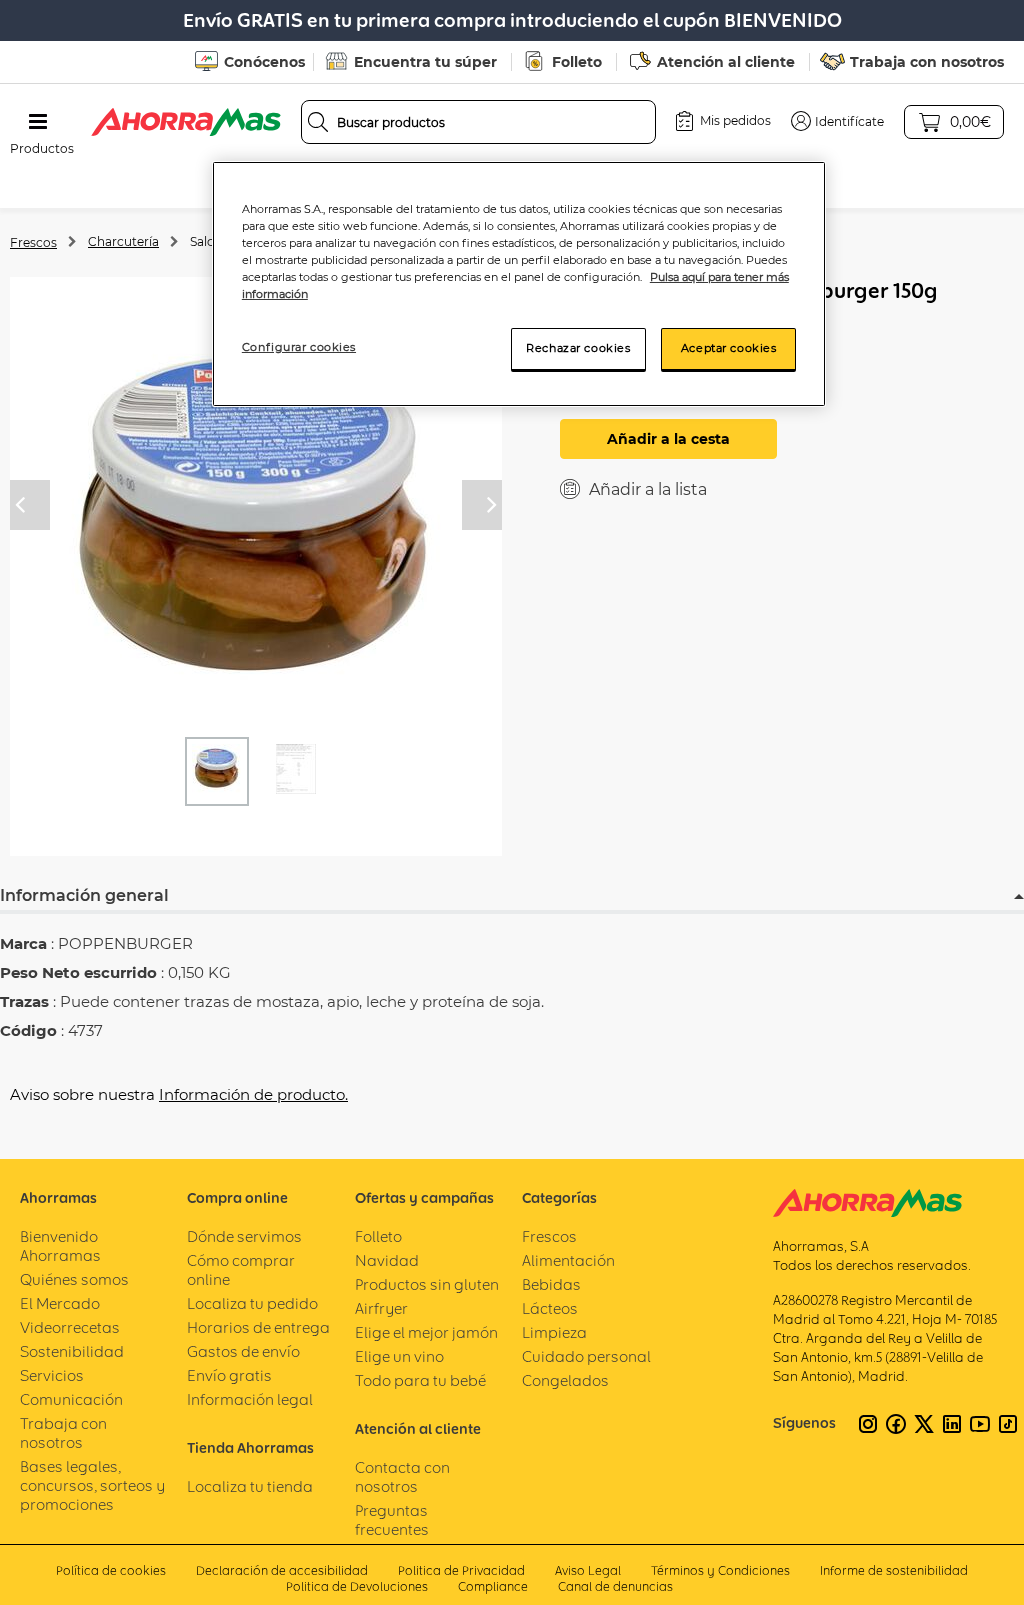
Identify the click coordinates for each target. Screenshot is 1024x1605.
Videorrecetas (70, 1327)
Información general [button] (84, 895)
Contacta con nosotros (402, 1477)
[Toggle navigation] (38, 122)
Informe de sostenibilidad (894, 1570)
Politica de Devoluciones (357, 1586)
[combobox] (479, 122)
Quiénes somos (74, 1279)
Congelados (565, 1380)
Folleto (577, 62)
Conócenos (264, 62)
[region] (519, 284)
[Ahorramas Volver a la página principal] (186, 122)
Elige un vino (399, 1356)
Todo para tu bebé (420, 1380)
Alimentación (568, 1260)
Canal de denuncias (615, 1586)
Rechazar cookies (578, 348)
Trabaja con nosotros (927, 62)
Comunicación (71, 1399)
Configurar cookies (299, 347)
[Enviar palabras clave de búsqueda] (318, 122)
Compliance (493, 1586)
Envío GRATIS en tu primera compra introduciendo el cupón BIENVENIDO (512, 20)
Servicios (52, 1375)
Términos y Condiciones (720, 1570)
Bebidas (551, 1284)
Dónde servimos (244, 1236)
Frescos (33, 242)
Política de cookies (111, 1570)
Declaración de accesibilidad (282, 1570)
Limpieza (554, 1332)
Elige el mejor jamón (426, 1332)
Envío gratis (229, 1375)
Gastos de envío (243, 1351)
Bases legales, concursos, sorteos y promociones (92, 1485)
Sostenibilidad (72, 1351)
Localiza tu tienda (250, 1486)
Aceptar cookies (729, 348)
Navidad (387, 1260)
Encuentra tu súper (425, 62)
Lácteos (550, 1308)
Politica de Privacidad (461, 1570)
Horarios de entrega (258, 1327)
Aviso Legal (588, 1570)
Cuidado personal (586, 1356)
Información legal (250, 1399)
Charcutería (123, 241)
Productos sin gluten (427, 1284)
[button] (837, 121)
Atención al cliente (726, 62)
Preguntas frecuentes (392, 1520)
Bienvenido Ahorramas (60, 1246)
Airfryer (381, 1308)
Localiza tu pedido (252, 1303)
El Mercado (60, 1303)
